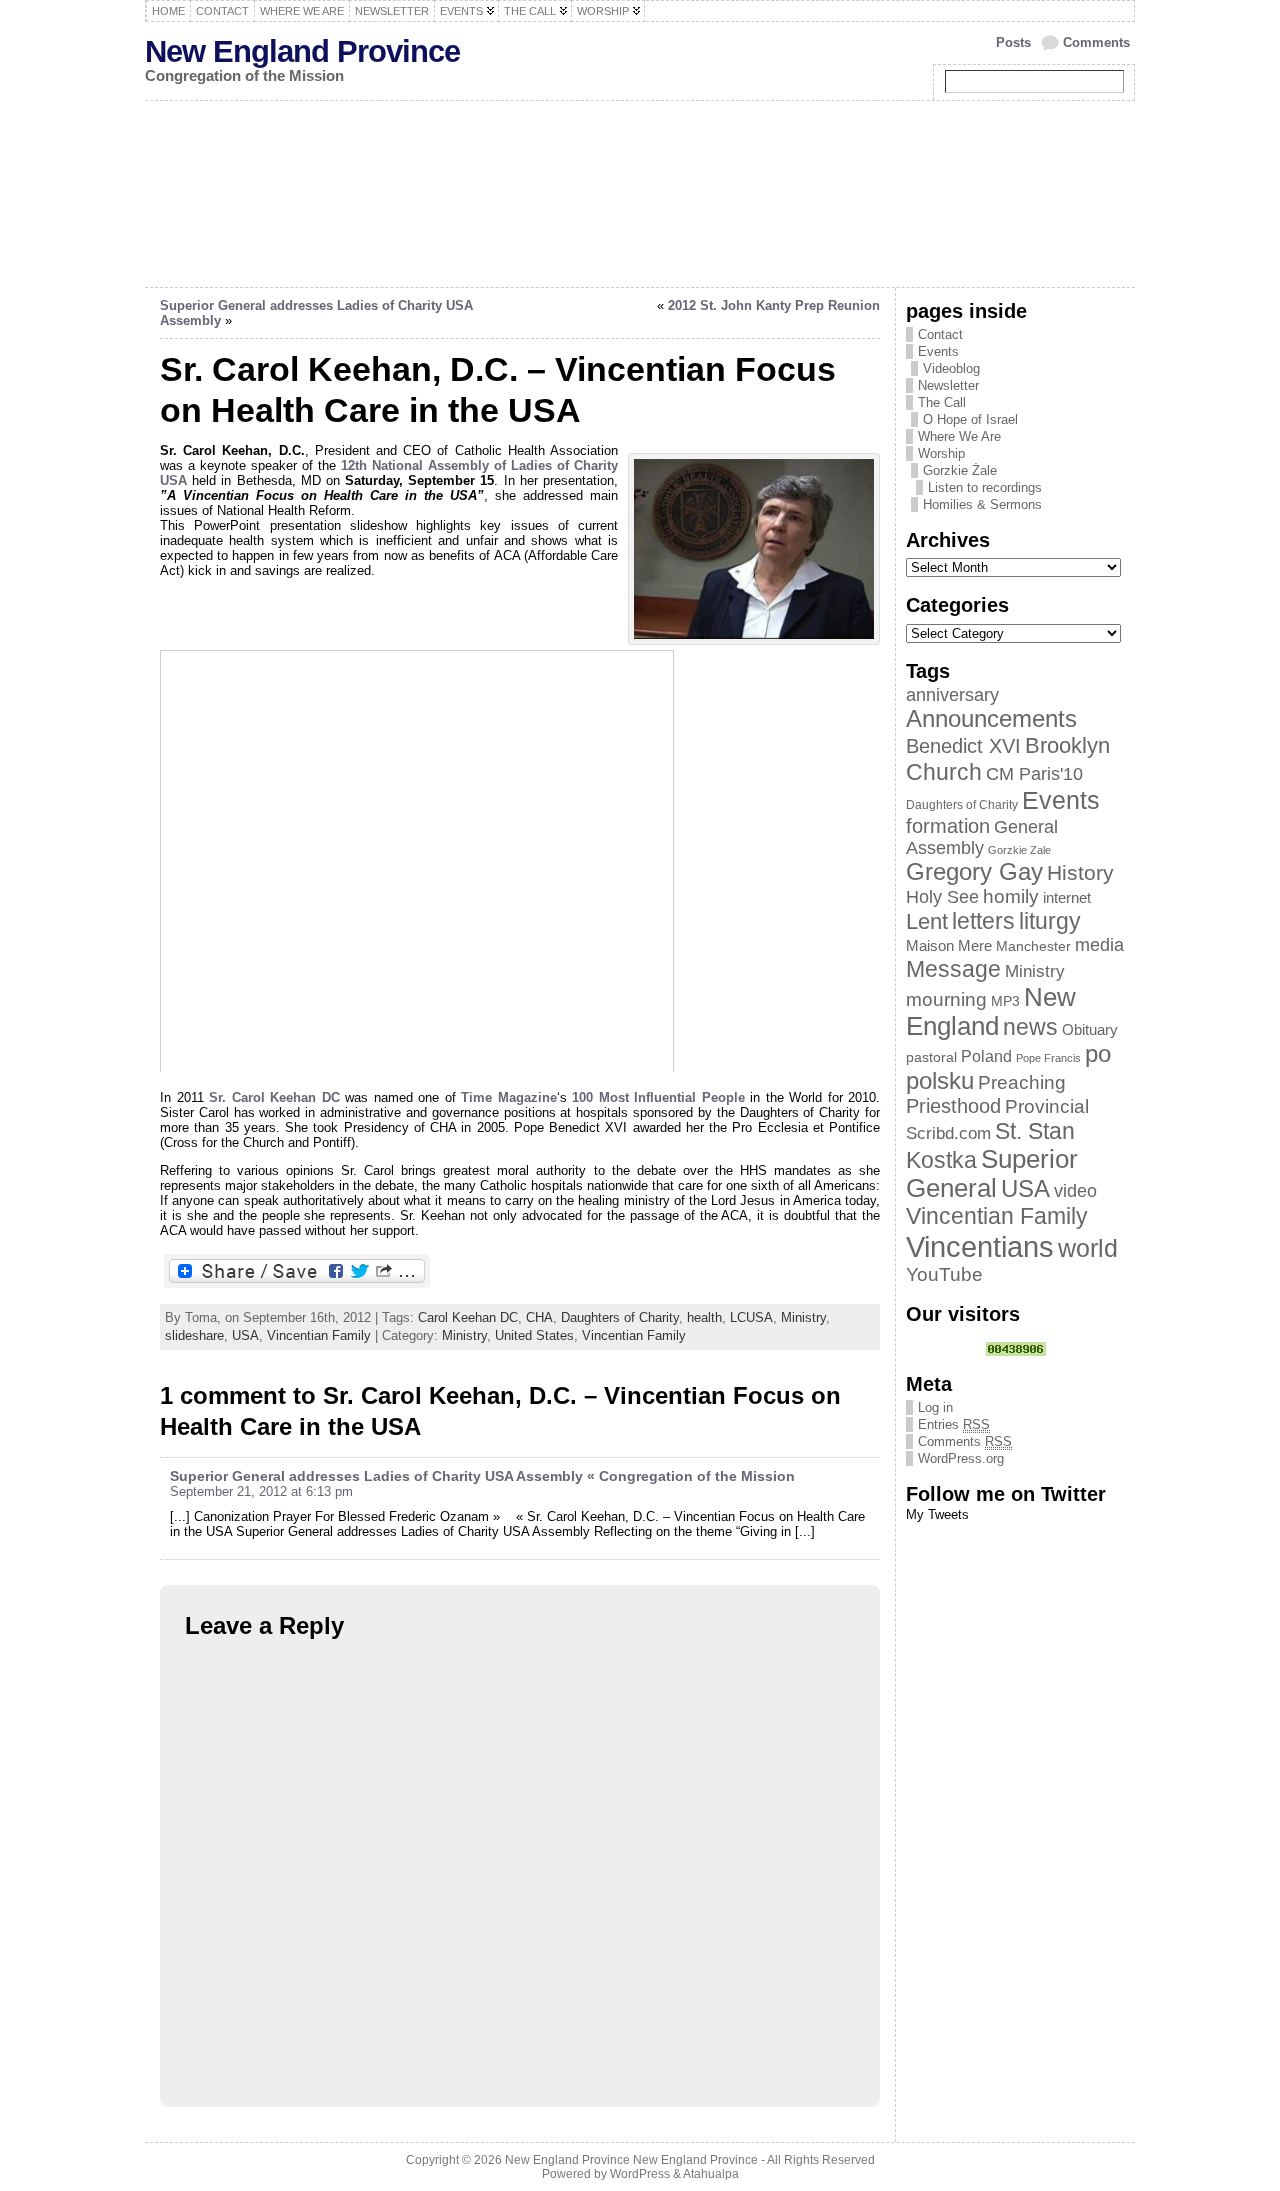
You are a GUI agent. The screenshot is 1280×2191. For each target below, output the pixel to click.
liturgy (1050, 921)
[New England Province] (640, 194)
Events (938, 351)
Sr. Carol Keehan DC (274, 1097)
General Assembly (982, 837)
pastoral (931, 1057)
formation (948, 826)
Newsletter (948, 385)
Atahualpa (711, 2174)
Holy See (942, 897)
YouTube (944, 1274)
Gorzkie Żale (960, 470)
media (1099, 945)
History (1080, 873)
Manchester (1033, 946)
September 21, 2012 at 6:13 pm (261, 1491)
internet (1067, 898)
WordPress (640, 2174)
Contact (940, 334)
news (1030, 1027)
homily (1011, 896)
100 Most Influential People (658, 1097)
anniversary (952, 695)
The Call (942, 402)
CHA (539, 1317)
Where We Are (959, 436)
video (1075, 1191)
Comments (1096, 42)
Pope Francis (1048, 1058)
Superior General (992, 1173)
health (704, 1317)
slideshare (194, 1335)
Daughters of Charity (620, 1317)
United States (534, 1335)
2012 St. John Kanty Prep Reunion (774, 305)
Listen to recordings (985, 487)
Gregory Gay (974, 872)
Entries (954, 1424)
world (1088, 1248)
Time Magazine (509, 1097)
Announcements (991, 719)
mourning (946, 999)
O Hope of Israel (970, 419)
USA (245, 1335)
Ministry (803, 1317)
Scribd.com (948, 1133)
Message (953, 969)
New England (991, 1011)
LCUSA (751, 1317)
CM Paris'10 (1034, 774)
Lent (927, 921)
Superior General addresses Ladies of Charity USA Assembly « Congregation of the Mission (482, 1476)
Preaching (1022, 1082)
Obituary (1090, 1029)
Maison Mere (949, 945)
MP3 (1005, 1001)
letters (983, 921)
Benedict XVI (963, 746)
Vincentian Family (319, 1335)
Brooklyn (1067, 745)
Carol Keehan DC (468, 1317)
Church (944, 772)
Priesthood (953, 1106)
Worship (941, 453)
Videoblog (951, 368)
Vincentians (980, 1246)
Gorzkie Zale (1019, 850)
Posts (1013, 42)
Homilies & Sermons (982, 504)
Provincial (1047, 1106)
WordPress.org (961, 1458)
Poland (986, 1056)
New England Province (302, 51)
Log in (935, 1407)
